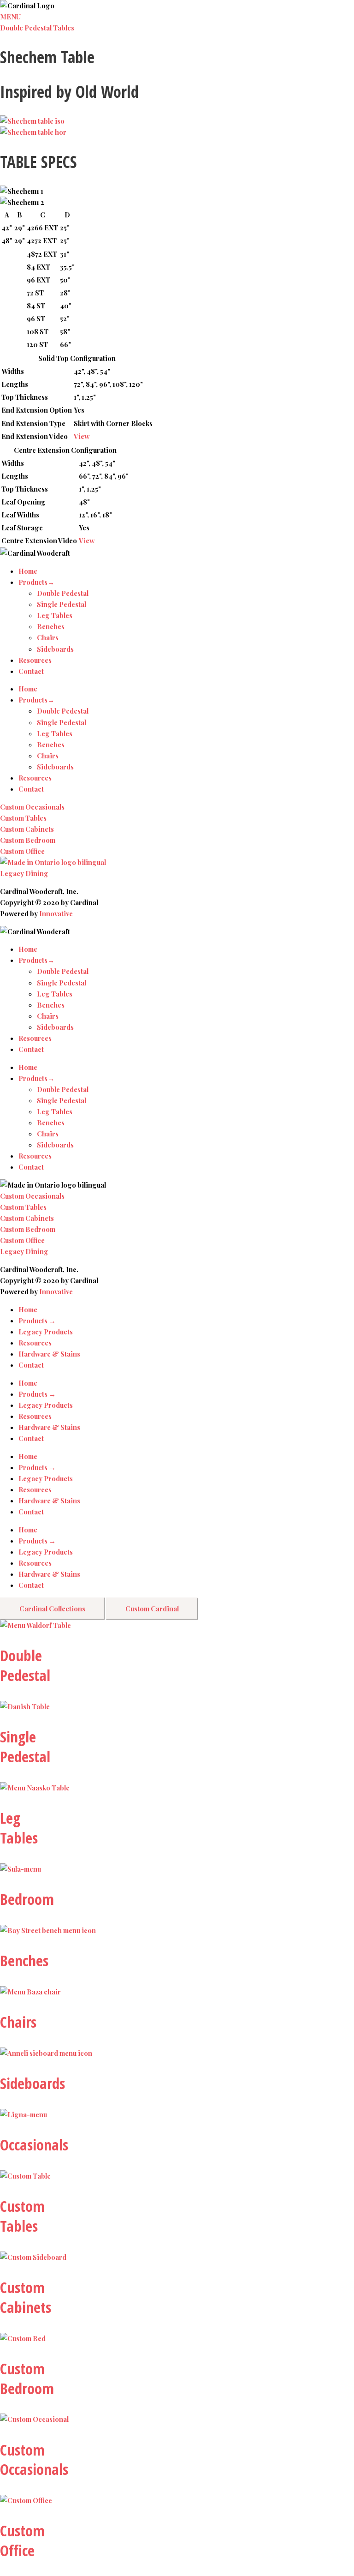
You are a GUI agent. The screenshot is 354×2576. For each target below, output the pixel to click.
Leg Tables (55, 615)
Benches (51, 626)
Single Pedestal (62, 604)
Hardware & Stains (49, 1354)
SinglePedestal (25, 1747)
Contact (31, 671)
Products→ (36, 582)
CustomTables (22, 2216)
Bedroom (27, 1899)
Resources (35, 660)
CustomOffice (22, 2540)
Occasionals (34, 2145)
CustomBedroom (27, 2378)
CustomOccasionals (34, 2460)
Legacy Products (46, 1332)
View (82, 436)
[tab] (52, 1609)
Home (28, 571)
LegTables (19, 1828)
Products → (37, 1321)
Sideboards (55, 649)
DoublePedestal (25, 1665)
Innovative (56, 913)
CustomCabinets (26, 2297)
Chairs (48, 637)
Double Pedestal (63, 593)
